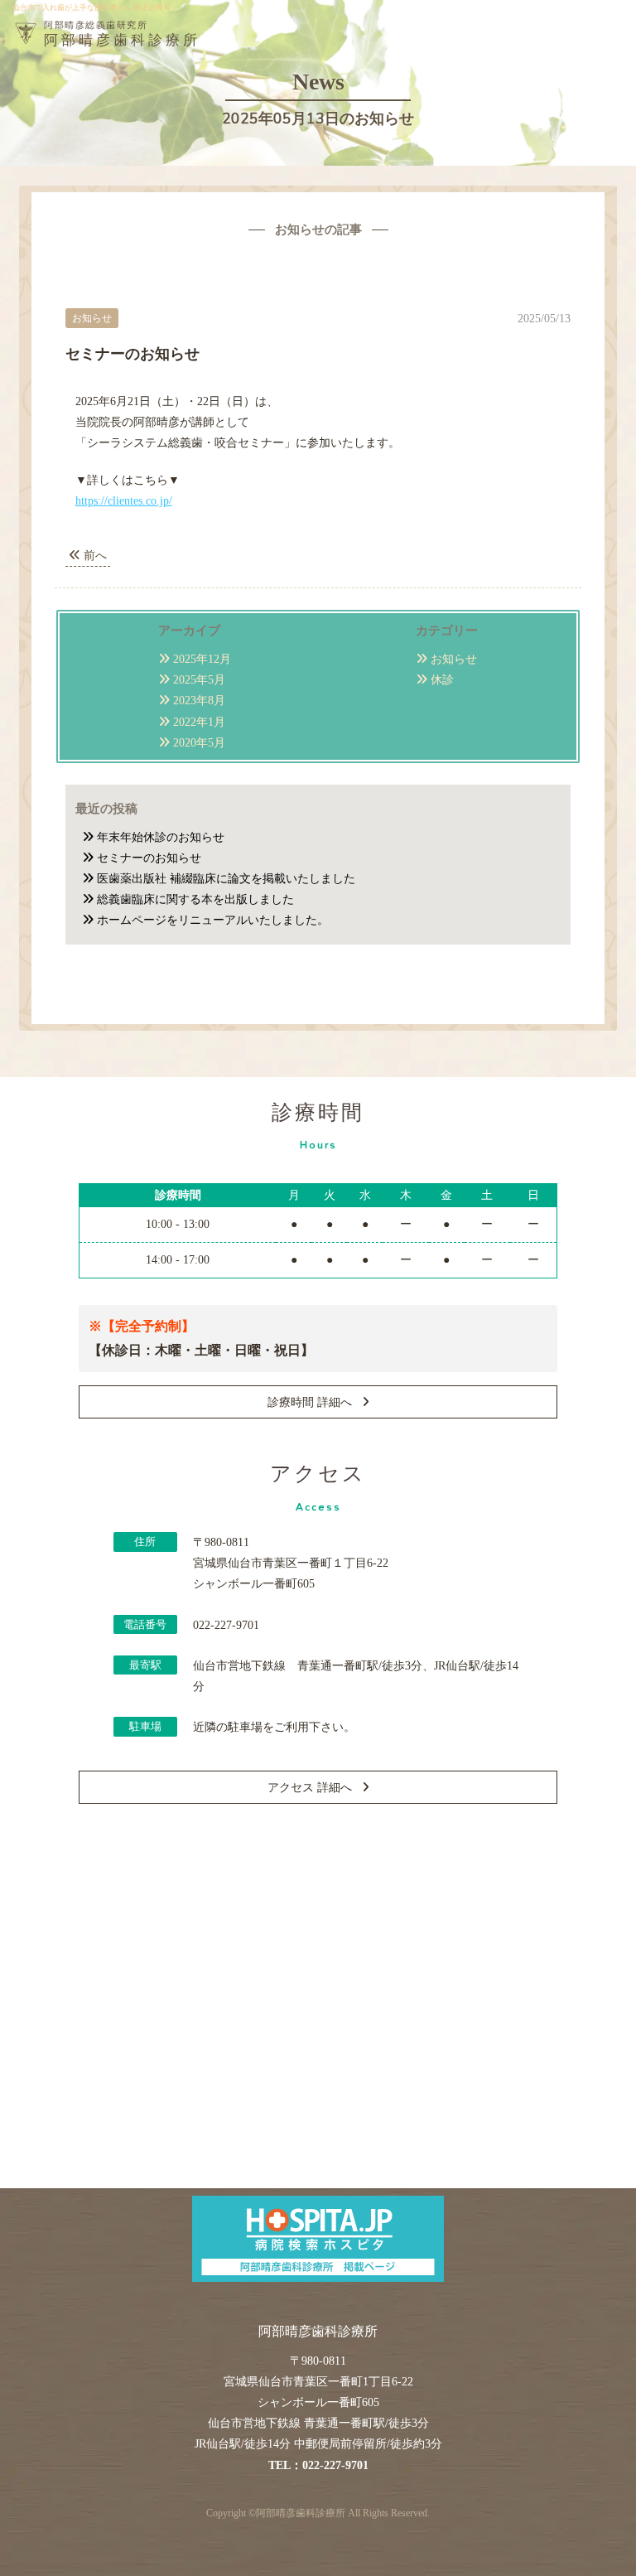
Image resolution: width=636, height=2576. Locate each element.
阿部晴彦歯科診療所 (301, 2513)
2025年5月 (199, 680)
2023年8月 (199, 701)
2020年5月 (199, 743)
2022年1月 (199, 722)
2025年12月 (202, 659)
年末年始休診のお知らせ (161, 837)
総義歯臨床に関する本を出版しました (195, 899)
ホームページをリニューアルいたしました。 (213, 920)
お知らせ (454, 659)
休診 (442, 680)
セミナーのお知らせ (149, 858)
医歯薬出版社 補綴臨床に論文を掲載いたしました (226, 879)
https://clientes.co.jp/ (124, 501)
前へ (94, 556)
